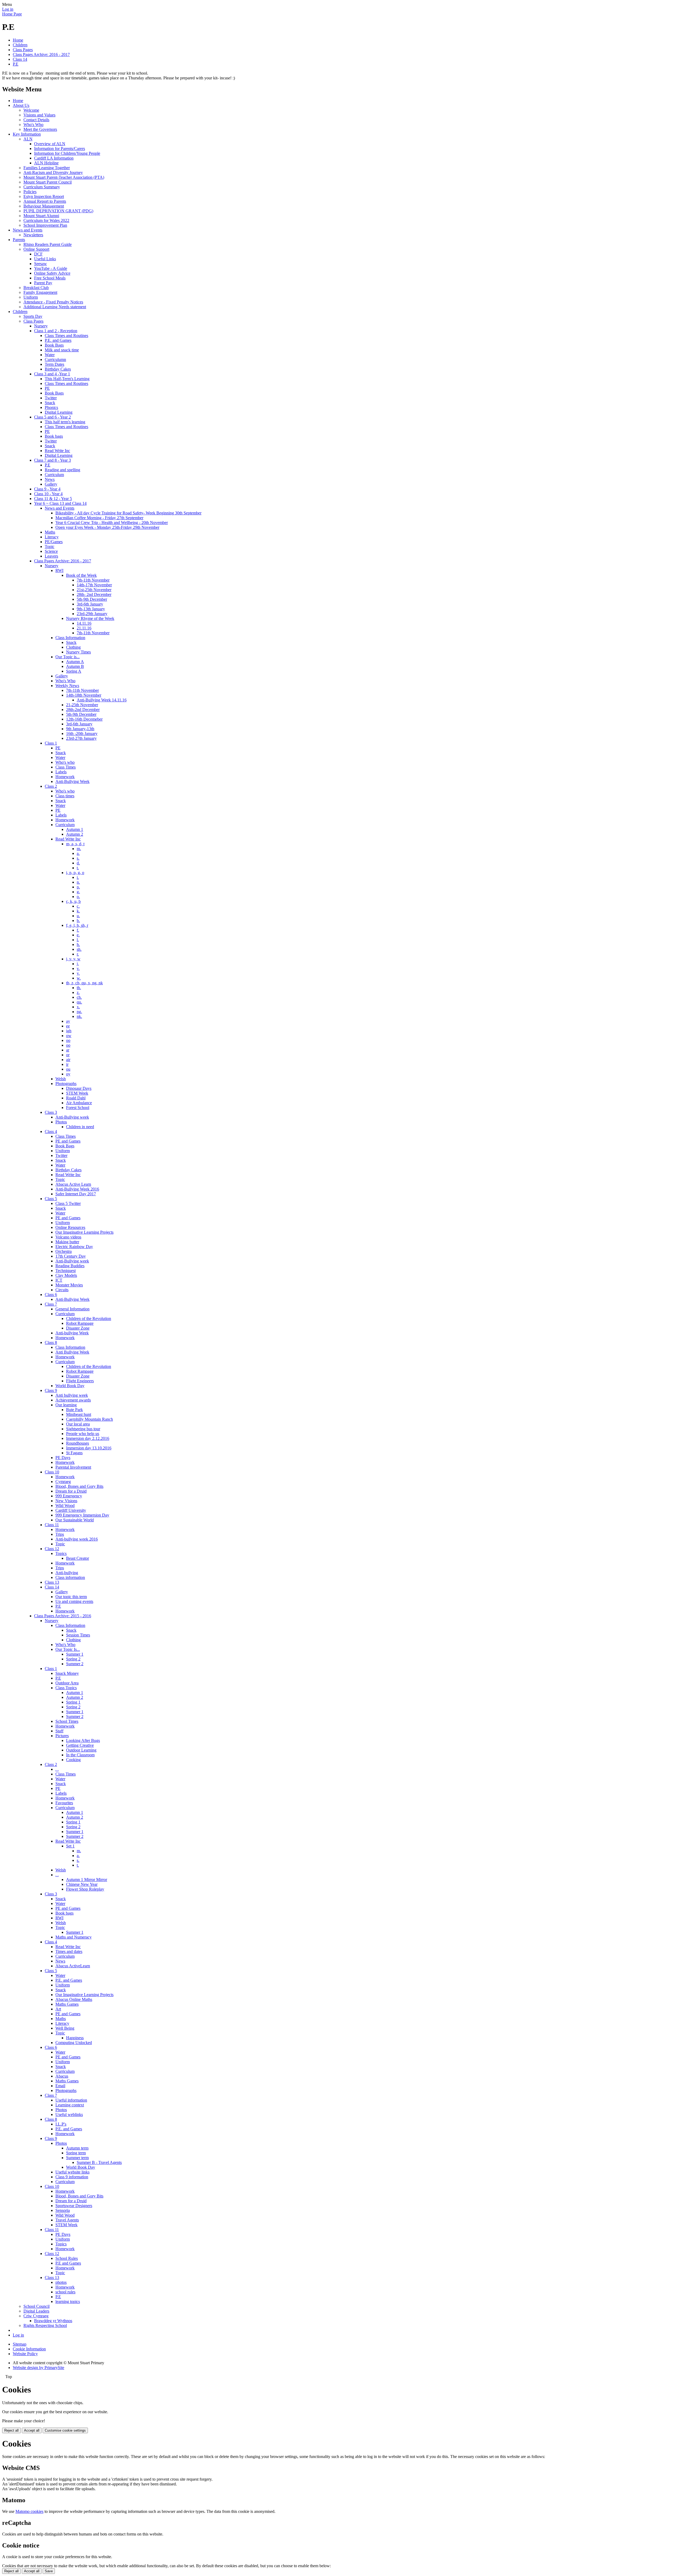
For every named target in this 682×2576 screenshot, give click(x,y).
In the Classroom (80, 1755)
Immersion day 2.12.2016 (88, 1438)
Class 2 (51, 786)
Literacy (52, 537)
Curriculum (54, 475)
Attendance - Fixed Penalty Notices (53, 302)
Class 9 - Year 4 (47, 489)
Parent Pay (43, 283)
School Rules (67, 2258)
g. (78, 892)
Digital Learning (59, 412)
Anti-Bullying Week (72, 781)
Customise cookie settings (65, 2430)
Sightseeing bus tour (83, 1429)
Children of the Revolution (89, 1319)
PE (47, 388)
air (68, 1060)
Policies (30, 192)
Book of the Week (81, 575)
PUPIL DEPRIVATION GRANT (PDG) (58, 211)
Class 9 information (72, 2177)
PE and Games (68, 1141)
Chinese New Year (82, 1884)
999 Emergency (69, 1496)
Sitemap (20, 2344)
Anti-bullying (67, 1573)
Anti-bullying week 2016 (77, 1539)
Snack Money (67, 1673)
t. (78, 868)
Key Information (27, 134)
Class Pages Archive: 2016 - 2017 (41, 54)
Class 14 (20, 59)
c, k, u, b (73, 901)
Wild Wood (65, 1506)
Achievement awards (73, 1400)
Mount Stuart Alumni (41, 216)
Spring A (74, 671)
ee (68, 1026)
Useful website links (72, 2172)
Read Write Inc (57, 451)
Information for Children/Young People (67, 153)
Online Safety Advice (52, 273)
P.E (16, 64)
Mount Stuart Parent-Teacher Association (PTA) (64, 177)
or (68, 1055)
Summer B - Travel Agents (99, 2162)
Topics (61, 1553)
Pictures (62, 1736)
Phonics (51, 407)
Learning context (70, 2105)
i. (78, 877)
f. (78, 930)
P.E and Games (68, 2263)
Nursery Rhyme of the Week (90, 618)
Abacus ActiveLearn (73, 1966)
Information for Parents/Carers (60, 149)
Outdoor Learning (81, 1750)
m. (79, 849)
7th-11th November (93, 580)
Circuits (62, 1290)
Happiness (75, 2038)
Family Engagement (40, 292)
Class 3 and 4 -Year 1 (52, 374)
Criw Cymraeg (36, 2316)
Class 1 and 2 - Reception (56, 331)
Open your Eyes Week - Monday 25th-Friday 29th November (107, 527)
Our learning (66, 1405)
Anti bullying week (72, 1395)
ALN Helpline (46, 163)
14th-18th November (84, 695)
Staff (59, 1731)
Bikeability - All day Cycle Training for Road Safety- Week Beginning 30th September (128, 513)
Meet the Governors (40, 129)
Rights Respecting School (45, 2325)
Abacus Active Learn (73, 1184)
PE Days (63, 1458)
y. (78, 973)
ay (68, 1021)
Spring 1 (73, 1702)
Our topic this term (71, 1597)
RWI (59, 570)
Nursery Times (78, 652)
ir (67, 1064)
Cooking (73, 1760)
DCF (38, 254)
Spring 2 (73, 1659)
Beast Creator (78, 1558)
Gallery (51, 484)
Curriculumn (55, 359)
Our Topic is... (68, 657)
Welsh (61, 1079)
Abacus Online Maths (74, 1999)
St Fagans (74, 1453)
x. (78, 1007)
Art (58, 2009)
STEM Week (77, 1093)
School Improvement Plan (45, 225)
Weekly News (67, 686)
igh (69, 1031)
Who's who (65, 762)
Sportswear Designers (74, 2206)
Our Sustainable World (75, 1520)
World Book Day (70, 1386)
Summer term (77, 2158)
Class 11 (52, 1525)
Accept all (32, 2430)
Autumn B (75, 666)
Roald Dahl (76, 1098)
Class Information (70, 638)
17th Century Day (71, 1256)
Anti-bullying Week (72, 1333)
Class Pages (23, 50)
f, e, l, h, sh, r (77, 925)
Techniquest (66, 1271)
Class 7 (51, 1304)
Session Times (78, 1635)
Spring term (76, 2153)
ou (68, 1069)
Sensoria (63, 2210)
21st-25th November (94, 590)
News (50, 479)
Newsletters (33, 235)
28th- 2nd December (94, 594)
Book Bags (54, 345)
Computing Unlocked (74, 2043)
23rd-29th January (92, 614)
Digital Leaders (36, 2311)
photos (61, 2282)
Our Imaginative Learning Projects (84, 1232)
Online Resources (70, 1227)
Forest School (78, 1108)
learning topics (68, 2301)
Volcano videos (68, 1237)
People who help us (83, 1434)
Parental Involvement (73, 1467)
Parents (19, 240)
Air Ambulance (79, 1103)
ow (69, 1036)
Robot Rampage (80, 1323)
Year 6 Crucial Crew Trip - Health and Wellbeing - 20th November (112, 523)
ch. (79, 997)
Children (20, 45)
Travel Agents (67, 2220)
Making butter (67, 1242)
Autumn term (77, 2148)
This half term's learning (65, 422)
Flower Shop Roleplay (85, 1889)
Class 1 (51, 743)
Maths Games (67, 2004)
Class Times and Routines (66, 336)
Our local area (78, 1424)
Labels (61, 772)
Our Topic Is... (68, 1649)
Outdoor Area (67, 1683)
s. (78, 858)
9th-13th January (91, 609)
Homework (65, 777)
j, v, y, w (73, 959)
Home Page (12, 14)
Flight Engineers (80, 1381)
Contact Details (36, 120)
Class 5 (51, 1199)
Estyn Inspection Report (44, 196)
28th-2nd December (83, 710)
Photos (61, 1122)
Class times (65, 796)
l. (78, 940)
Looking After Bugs (83, 1740)
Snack (50, 403)
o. (78, 897)
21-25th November (82, 705)
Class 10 (52, 1472)
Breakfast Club (36, 288)
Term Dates (54, 364)
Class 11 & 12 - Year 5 (53, 499)
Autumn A (75, 662)
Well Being (65, 2028)
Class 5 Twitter (68, 1203)
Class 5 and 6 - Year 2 (52, 417)
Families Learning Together (47, 168)
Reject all (11, 2430)
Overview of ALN (50, 144)
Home (18, 40)
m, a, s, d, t (75, 844)
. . (57, 1769)
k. (78, 911)
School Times (67, 1721)
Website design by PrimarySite (38, 2368)
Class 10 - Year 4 (48, 494)
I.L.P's (61, 2124)
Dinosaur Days (79, 1088)
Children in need (80, 1127)
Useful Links (45, 259)
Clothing (73, 647)
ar (68, 1050)
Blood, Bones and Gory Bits (79, 1486)
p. (78, 887)
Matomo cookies (29, 2511)
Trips (60, 1534)
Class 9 (51, 1390)
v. (78, 968)
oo (68, 1040)
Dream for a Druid (71, 1491)
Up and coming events (74, 1601)
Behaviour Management (44, 206)
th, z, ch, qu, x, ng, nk (84, 983)
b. (78, 921)
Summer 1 (75, 1654)
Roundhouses (78, 1443)
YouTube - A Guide (51, 268)
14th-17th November (94, 585)
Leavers (51, 556)
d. (78, 863)
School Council (36, 2306)
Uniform (31, 297)
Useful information (71, 2100)
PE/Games (54, 542)
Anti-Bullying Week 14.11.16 (102, 700)
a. (78, 853)
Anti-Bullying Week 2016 (77, 1189)
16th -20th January (82, 734)
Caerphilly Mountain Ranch (90, 1419)
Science (51, 551)
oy (68, 1074)
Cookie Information (29, 2349)
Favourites (64, 1803)
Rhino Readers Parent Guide (48, 244)
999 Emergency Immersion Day (82, 1515)
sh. (79, 949)
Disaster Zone (78, 1328)
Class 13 (52, 1582)
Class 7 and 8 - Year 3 (52, 460)
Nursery (41, 326)
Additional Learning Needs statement (55, 307)
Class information (70, 1577)
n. (78, 882)
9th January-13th (80, 729)
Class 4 (51, 1131)
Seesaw (40, 264)
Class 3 (51, 1112)
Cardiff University (71, 1510)
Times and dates (69, 1951)
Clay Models (66, 1275)
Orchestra (64, 1251)
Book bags (54, 436)
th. (79, 988)
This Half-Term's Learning (67, 379)
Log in (8, 9)
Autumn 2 (75, 834)
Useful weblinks (69, 2114)
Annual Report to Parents (45, 201)
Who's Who (33, 125)
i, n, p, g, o (75, 873)
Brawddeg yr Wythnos (53, 2321)
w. (79, 978)
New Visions (66, 1501)
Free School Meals (50, 278)
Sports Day (33, 316)
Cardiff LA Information (54, 158)
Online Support (36, 249)
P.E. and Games (58, 340)
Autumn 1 (75, 829)
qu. (79, 1002)
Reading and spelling (62, 470)
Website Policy (25, 2354)
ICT (59, 1280)
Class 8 (51, 1342)
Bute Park (74, 1410)
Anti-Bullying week (72, 1117)
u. (78, 916)
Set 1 (70, 1846)
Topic (50, 547)
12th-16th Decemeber (84, 719)
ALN (28, 139)
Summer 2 (75, 1664)
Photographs (66, 1084)
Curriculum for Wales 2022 (46, 220)
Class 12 (52, 1549)
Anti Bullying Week (72, 1352)
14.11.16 (84, 623)
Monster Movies (69, 1285)
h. (78, 944)
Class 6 (51, 1295)
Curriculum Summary (42, 187)
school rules (65, 2292)
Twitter (51, 398)
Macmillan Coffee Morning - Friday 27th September (99, 518)
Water (50, 355)
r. (78, 954)
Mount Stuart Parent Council (48, 182)
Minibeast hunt (79, 1414)
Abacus (62, 2076)
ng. (79, 1012)
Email (60, 2086)
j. (78, 964)
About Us (21, 105)
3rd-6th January (90, 604)
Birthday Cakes (58, 369)
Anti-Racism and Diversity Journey (53, 172)
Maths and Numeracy (74, 1937)
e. (78, 935)
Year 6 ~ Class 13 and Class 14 (60, 503)
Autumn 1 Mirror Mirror (87, 1880)
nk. (79, 1016)
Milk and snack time (62, 350)
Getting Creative (80, 1745)
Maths (50, 532)
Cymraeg (63, 1482)
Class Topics (66, 1688)
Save (49, 2571)
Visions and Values (39, 115)
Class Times (66, 767)
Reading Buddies (70, 1266)
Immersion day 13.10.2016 (89, 1448)
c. (78, 906)
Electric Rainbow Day (74, 1247)
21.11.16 (84, 628)
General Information (72, 1309)
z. (78, 992)
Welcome (31, 110)
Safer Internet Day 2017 (76, 1194)
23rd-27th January (81, 738)
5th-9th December (92, 599)
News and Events (28, 230)
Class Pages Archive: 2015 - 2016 (63, 1616)
